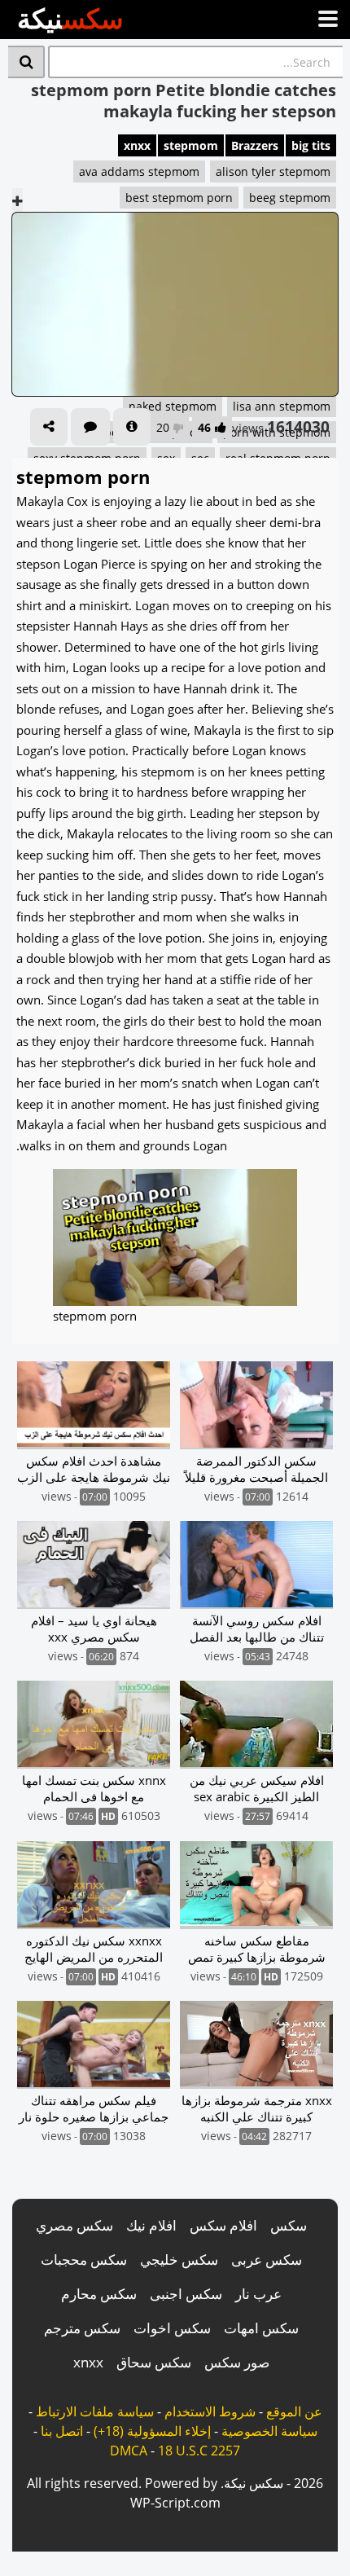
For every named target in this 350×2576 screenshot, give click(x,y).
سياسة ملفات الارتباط (95, 2411)
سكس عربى (267, 2259)
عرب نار (258, 2294)
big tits (311, 145)
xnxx (137, 145)
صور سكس (237, 2362)
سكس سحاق (154, 2362)
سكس (289, 2225)
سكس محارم (99, 2294)
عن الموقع (294, 2411)
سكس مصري (74, 2225)
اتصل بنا (62, 2431)
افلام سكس (223, 2225)
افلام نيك (151, 2225)
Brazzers (255, 145)
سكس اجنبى (186, 2294)
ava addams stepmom (139, 171)
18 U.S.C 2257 (199, 2451)
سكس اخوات (172, 2328)
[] (26, 62)
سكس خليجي (179, 2259)
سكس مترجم (82, 2328)
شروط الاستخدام (210, 2411)
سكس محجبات (84, 2259)
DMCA (129, 2451)
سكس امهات (261, 2328)
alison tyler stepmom (273, 171)
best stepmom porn (179, 198)
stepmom (191, 145)
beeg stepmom (290, 198)
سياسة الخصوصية (269, 2431)
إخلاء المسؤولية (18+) (152, 2431)
